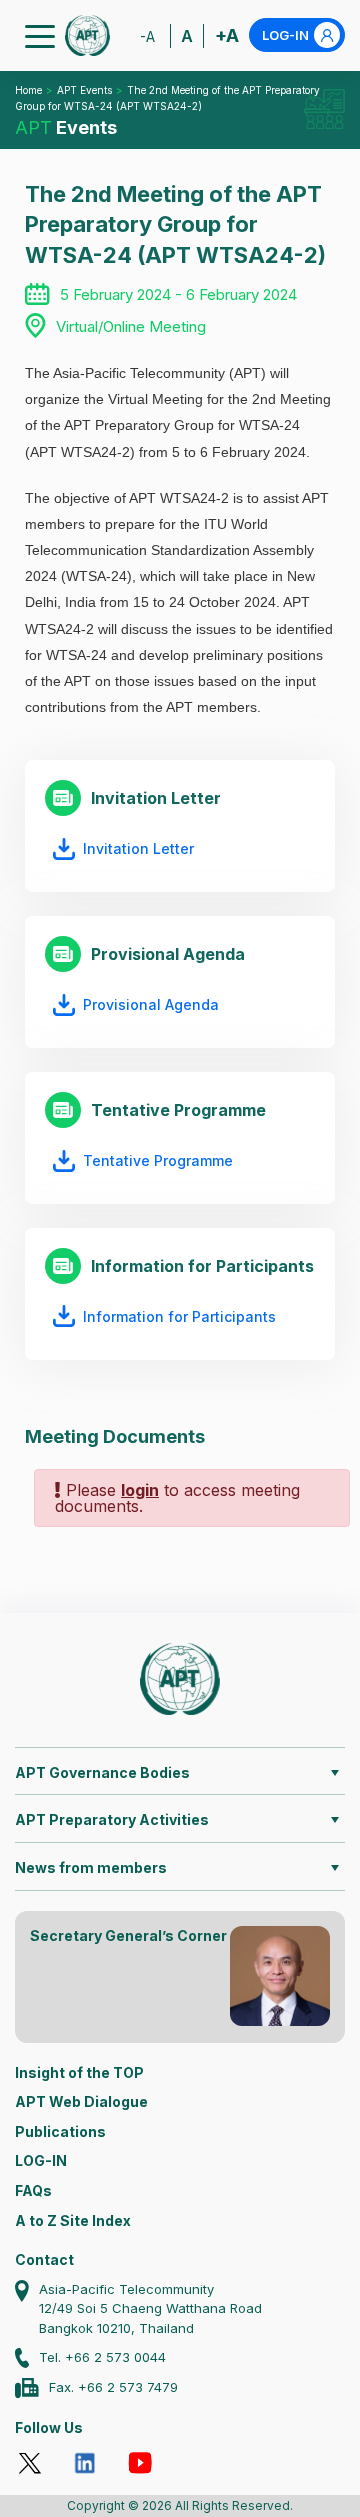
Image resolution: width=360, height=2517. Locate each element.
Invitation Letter (138, 848)
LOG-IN (285, 35)
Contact (44, 2259)
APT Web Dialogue (81, 2101)
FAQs (33, 2190)
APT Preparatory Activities (112, 1819)
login (140, 1490)
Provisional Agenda (151, 1004)
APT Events (84, 90)
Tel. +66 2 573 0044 (102, 2357)
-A (147, 36)
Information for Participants (179, 1316)
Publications (60, 2131)
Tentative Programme (158, 1160)
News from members (91, 1867)
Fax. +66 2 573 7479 (113, 2387)
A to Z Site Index (73, 2220)
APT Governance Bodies (102, 1772)
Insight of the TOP (79, 2072)
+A (227, 35)
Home (28, 90)
